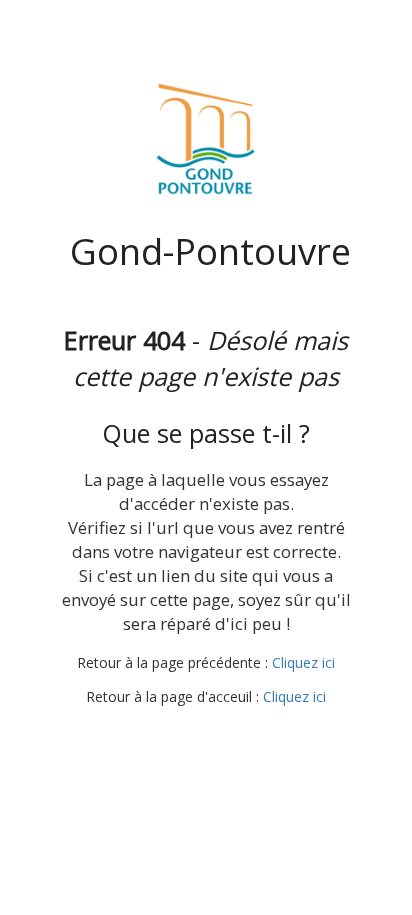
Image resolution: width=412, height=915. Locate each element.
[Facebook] (148, 734)
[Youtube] (222, 734)
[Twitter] (185, 734)
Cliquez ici (303, 662)
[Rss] (259, 734)
